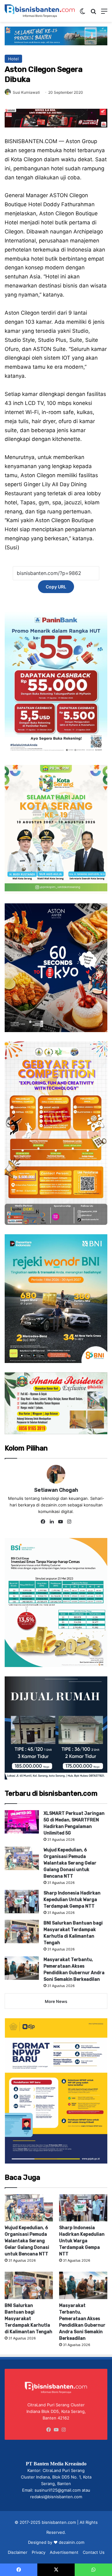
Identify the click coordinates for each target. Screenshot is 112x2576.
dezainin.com (72, 2542)
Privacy (39, 2552)
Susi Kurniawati (26, 92)
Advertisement (64, 2552)
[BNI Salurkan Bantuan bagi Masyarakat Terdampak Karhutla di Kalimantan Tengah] (22, 1932)
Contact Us (94, 2552)
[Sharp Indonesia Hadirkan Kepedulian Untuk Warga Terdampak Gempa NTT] (22, 1902)
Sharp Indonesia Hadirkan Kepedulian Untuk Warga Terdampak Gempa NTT (72, 1900)
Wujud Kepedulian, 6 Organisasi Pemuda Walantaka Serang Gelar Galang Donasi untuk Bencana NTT (70, 1863)
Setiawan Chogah (56, 1490)
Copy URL (56, 587)
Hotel (13, 59)
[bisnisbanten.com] (40, 11)
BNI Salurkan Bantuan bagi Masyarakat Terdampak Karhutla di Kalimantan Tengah (28, 2319)
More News (56, 2001)
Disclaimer (18, 2552)
